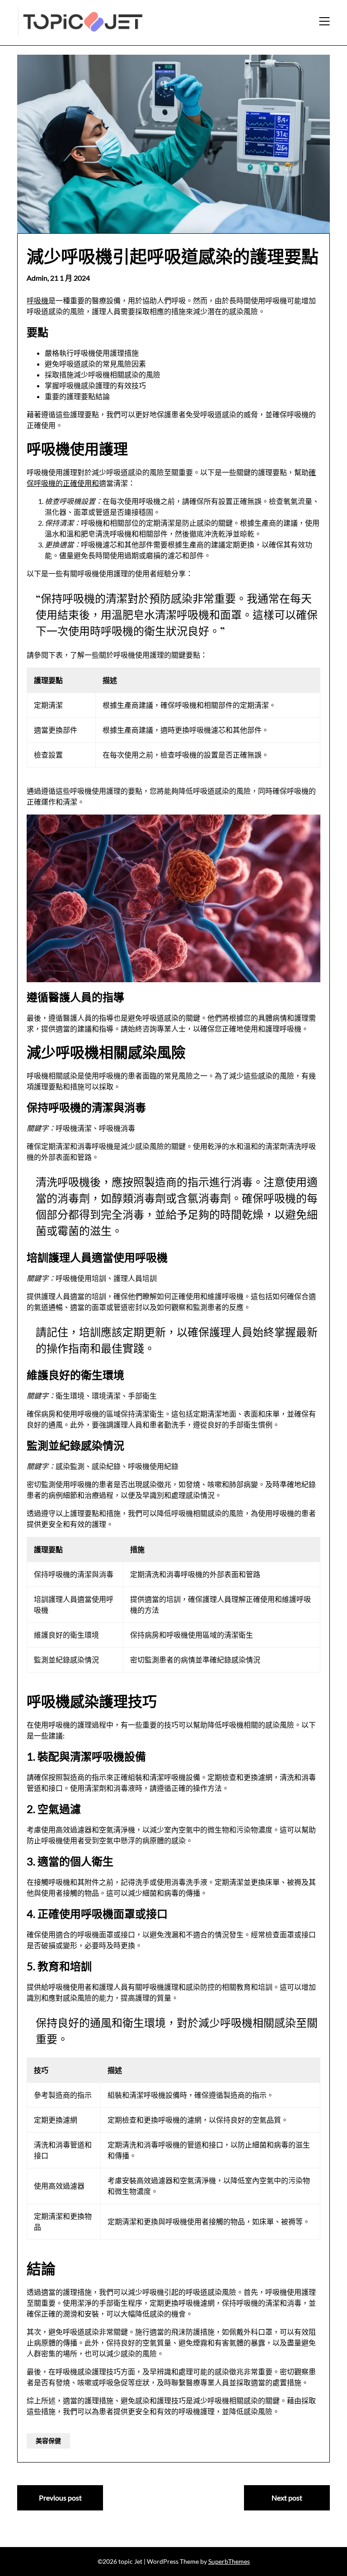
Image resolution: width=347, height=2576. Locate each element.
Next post (287, 2498)
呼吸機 (38, 300)
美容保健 (48, 2441)
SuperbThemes (229, 2561)
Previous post (60, 2498)
